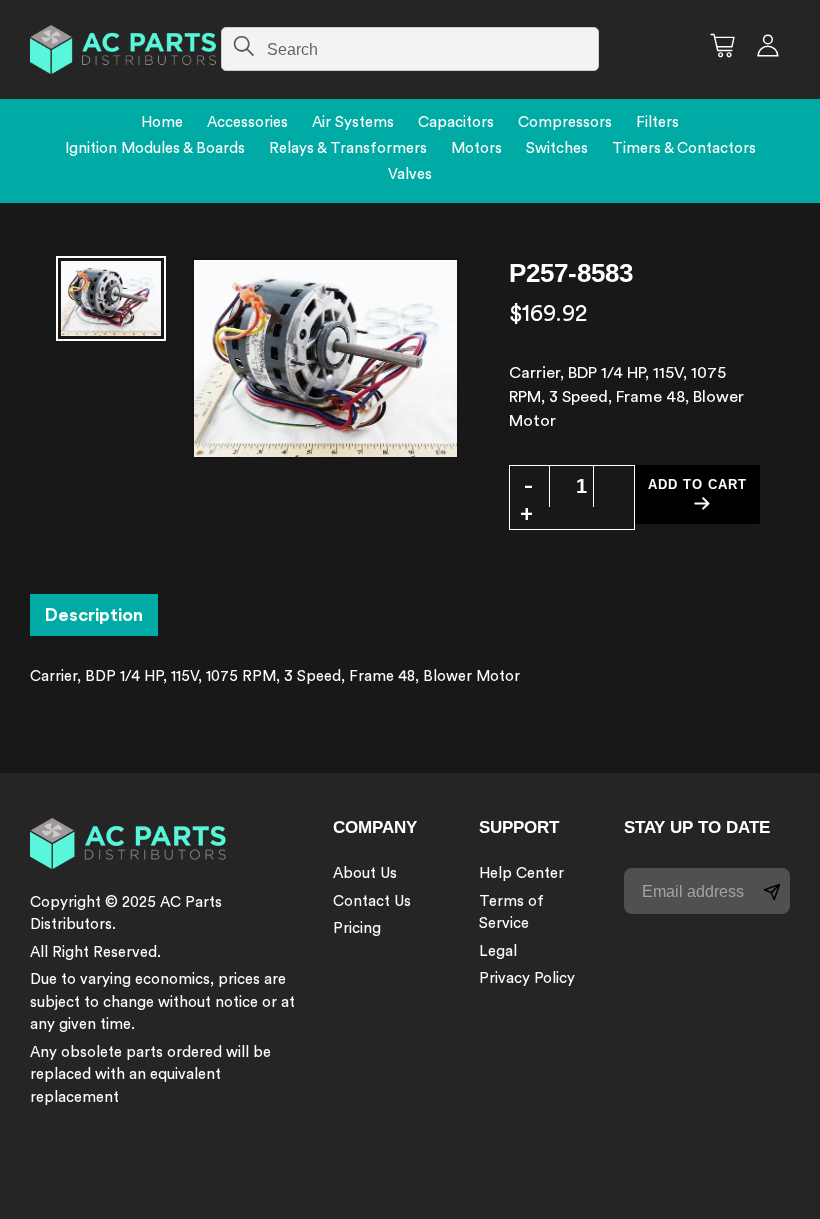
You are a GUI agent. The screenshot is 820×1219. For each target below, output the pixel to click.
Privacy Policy (527, 978)
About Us (365, 873)
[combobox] (410, 49)
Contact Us (372, 901)
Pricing (357, 928)
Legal (498, 951)
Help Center (521, 873)
